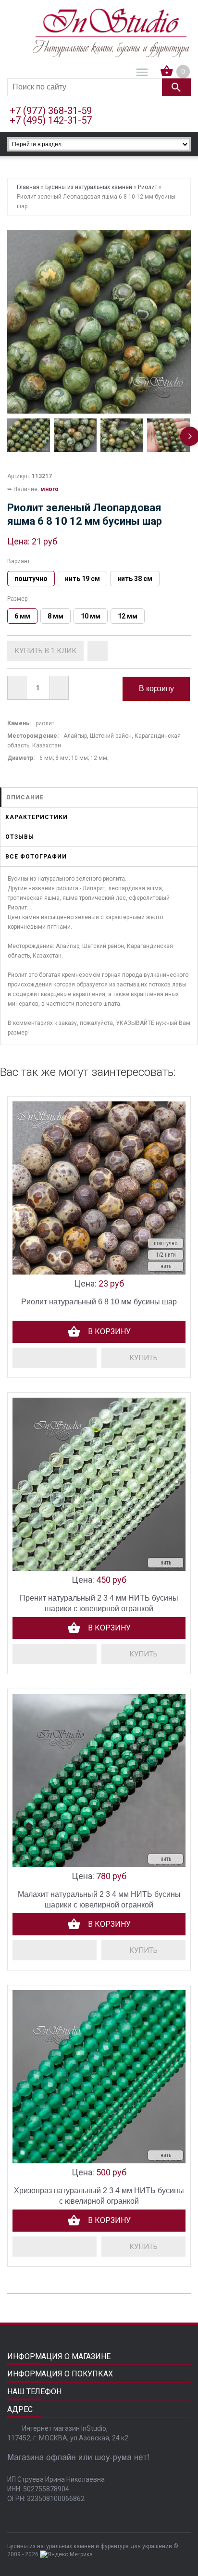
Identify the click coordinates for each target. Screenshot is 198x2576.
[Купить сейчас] (45, 651)
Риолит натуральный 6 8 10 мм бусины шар (99, 1302)
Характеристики (37, 817)
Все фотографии (36, 857)
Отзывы (20, 837)
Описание (25, 797)
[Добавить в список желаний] (98, 651)
